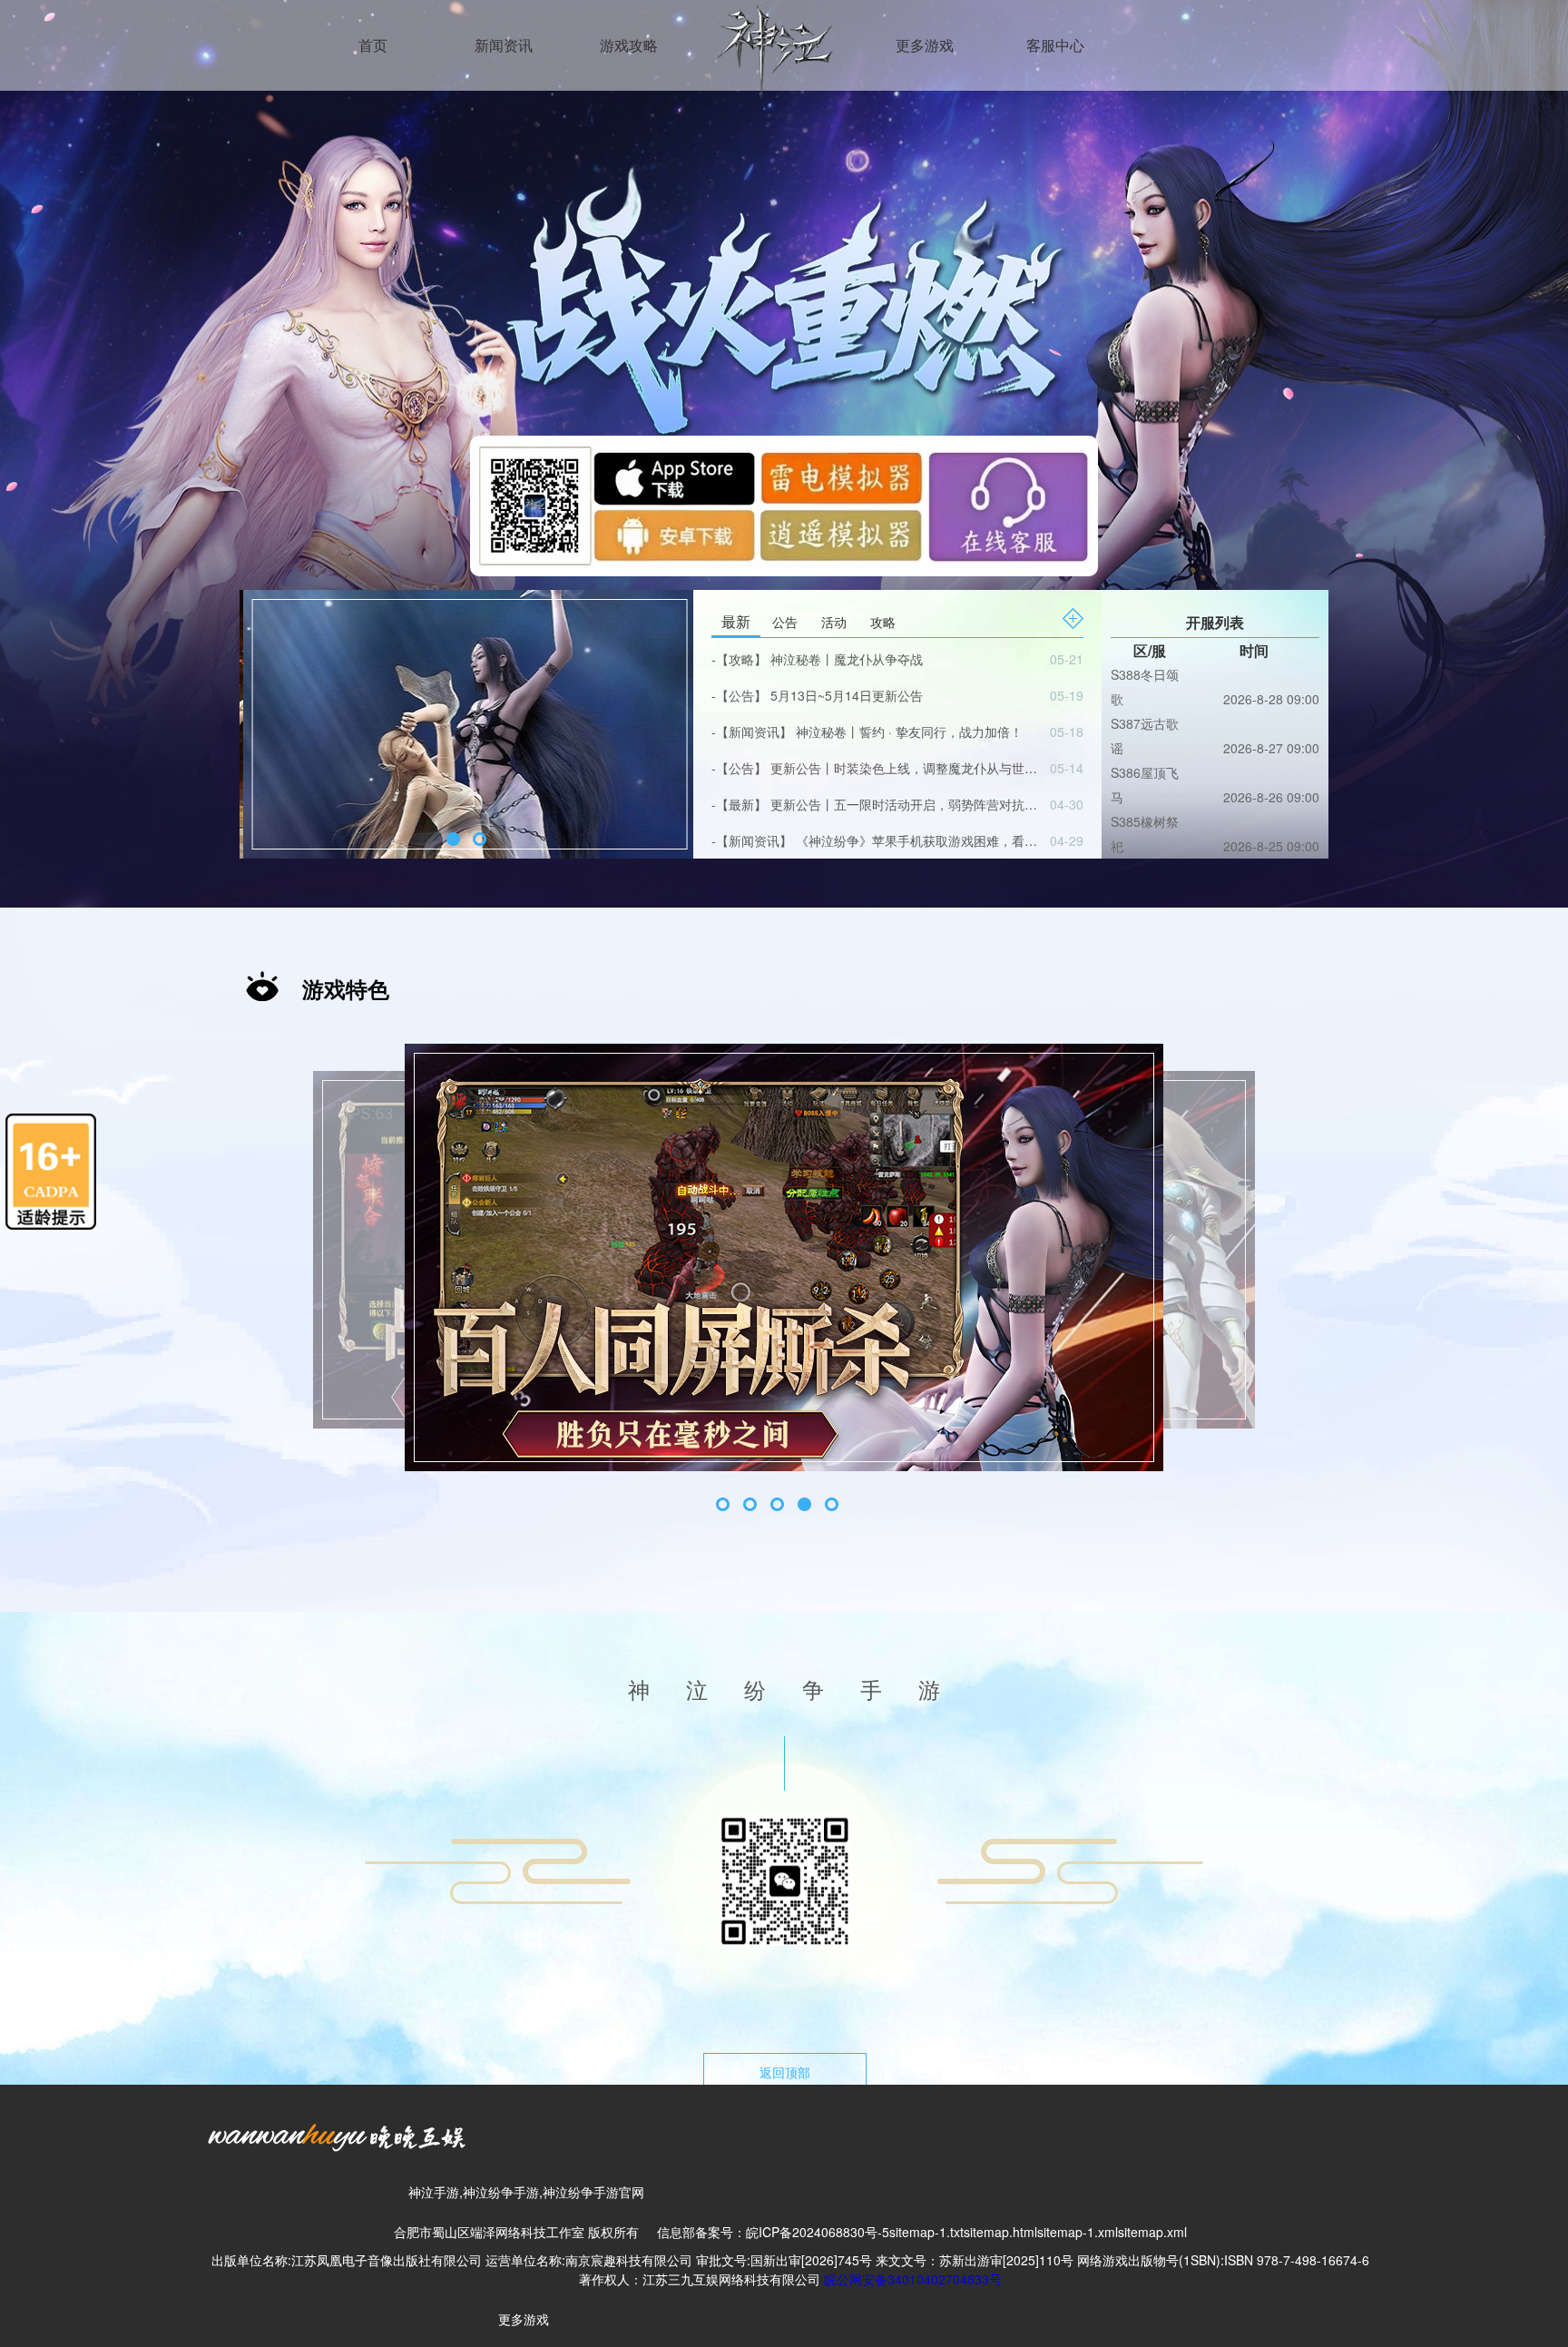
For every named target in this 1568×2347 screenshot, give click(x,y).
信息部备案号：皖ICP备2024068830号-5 (773, 2232)
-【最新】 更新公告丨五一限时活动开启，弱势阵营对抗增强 (877, 804)
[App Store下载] (679, 477)
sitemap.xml (1152, 2232)
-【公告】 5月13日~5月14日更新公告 (877, 695)
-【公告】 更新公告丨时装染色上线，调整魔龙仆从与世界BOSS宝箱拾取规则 (877, 768)
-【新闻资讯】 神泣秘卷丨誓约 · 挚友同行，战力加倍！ (877, 732)
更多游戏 (925, 45)
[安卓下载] (679, 531)
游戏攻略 (629, 45)
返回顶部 (785, 2072)
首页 (373, 45)
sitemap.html (1000, 2232)
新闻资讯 (504, 45)
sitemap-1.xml (1078, 2232)
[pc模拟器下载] (1008, 504)
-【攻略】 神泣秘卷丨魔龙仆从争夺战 (877, 659)
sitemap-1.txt (926, 2232)
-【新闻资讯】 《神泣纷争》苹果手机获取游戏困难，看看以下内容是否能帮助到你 (877, 840)
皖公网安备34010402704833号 (913, 2279)
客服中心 (1055, 45)
